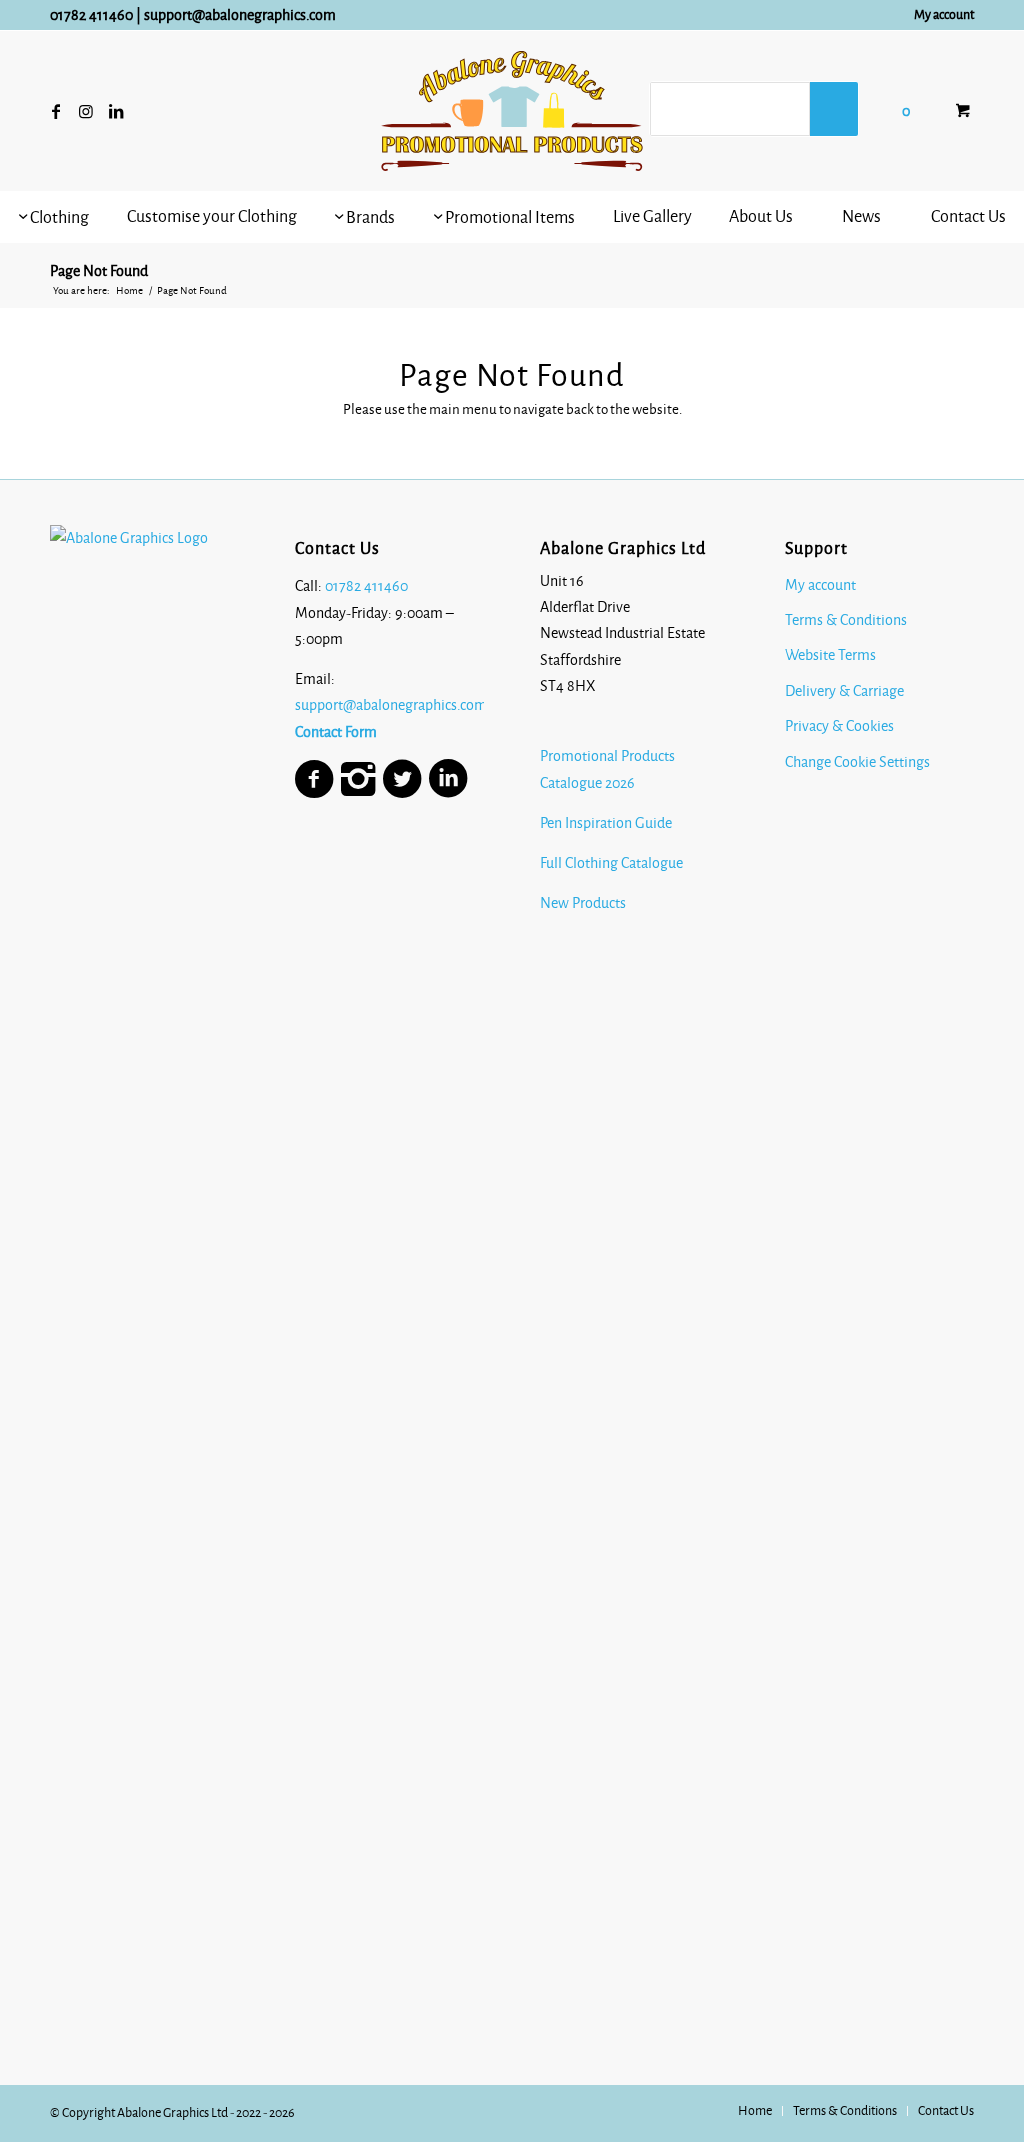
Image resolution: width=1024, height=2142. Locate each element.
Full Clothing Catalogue (611, 863)
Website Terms (830, 655)
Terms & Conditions (846, 620)
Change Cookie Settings (857, 762)
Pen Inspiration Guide (606, 823)
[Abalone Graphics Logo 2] (511, 111)
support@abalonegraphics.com (240, 15)
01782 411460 (91, 15)
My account (944, 15)
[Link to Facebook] (56, 111)
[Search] (834, 109)
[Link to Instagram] (86, 111)
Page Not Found (99, 271)
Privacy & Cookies (839, 726)
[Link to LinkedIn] (116, 111)
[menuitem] (939, 15)
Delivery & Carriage (844, 691)
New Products (584, 903)
